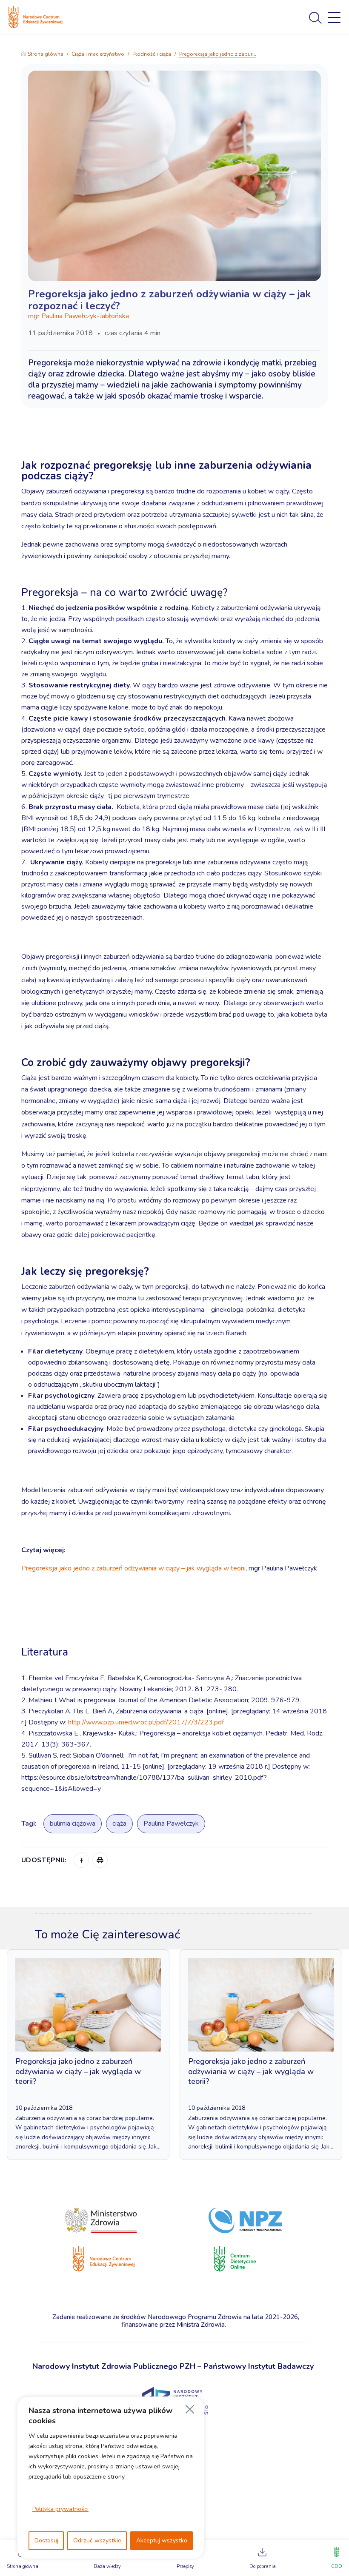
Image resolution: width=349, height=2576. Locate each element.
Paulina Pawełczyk (171, 1824)
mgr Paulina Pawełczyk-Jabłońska (79, 316)
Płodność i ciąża (152, 54)
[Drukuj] (100, 1860)
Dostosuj (46, 2540)
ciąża (119, 1824)
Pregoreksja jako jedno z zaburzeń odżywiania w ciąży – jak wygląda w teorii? (78, 2071)
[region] (111, 2478)
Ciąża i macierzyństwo (98, 54)
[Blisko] (190, 2409)
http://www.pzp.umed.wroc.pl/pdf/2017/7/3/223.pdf (146, 1722)
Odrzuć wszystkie (97, 2540)
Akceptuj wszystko (162, 2540)
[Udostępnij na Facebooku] (81, 1860)
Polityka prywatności (60, 2509)
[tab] (174, 1627)
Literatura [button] (46, 1652)
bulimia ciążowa (73, 1824)
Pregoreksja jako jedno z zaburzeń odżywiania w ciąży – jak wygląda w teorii (133, 1568)
